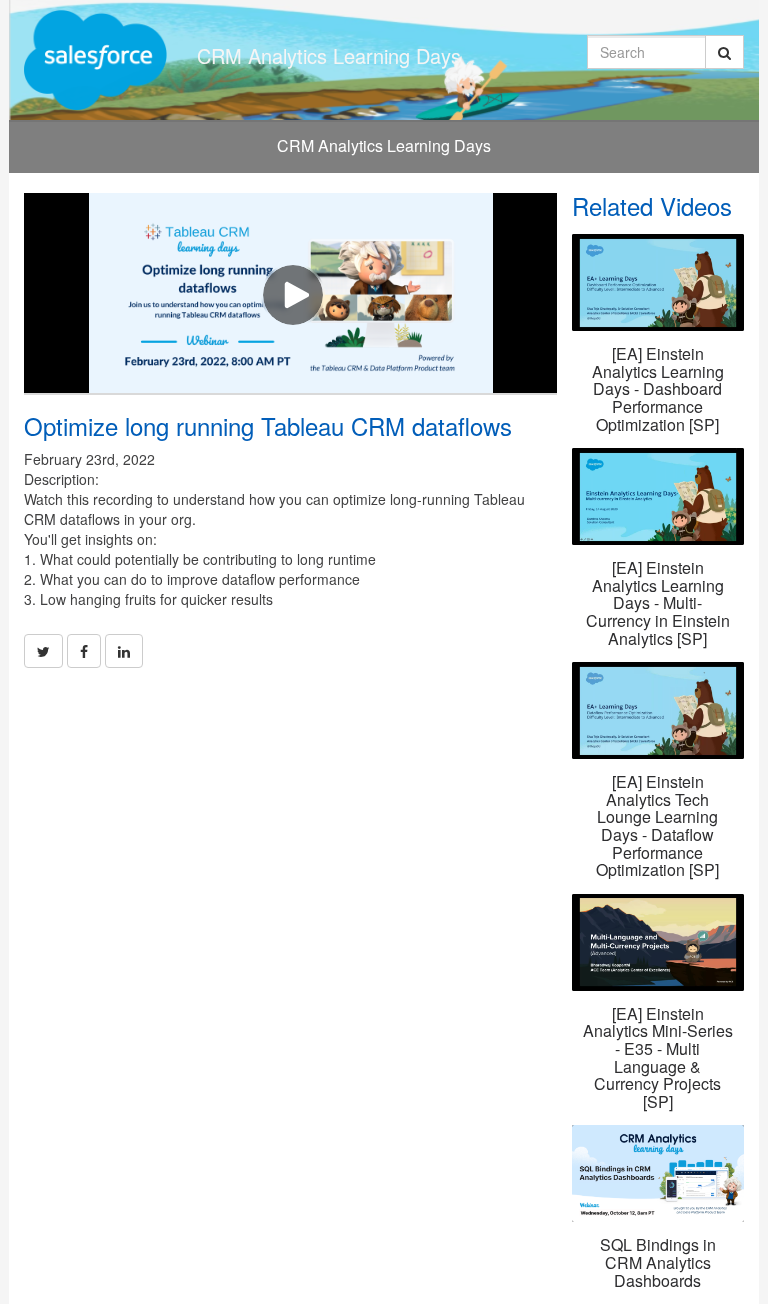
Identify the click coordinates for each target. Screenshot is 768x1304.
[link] (43, 651)
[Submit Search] (724, 52)
